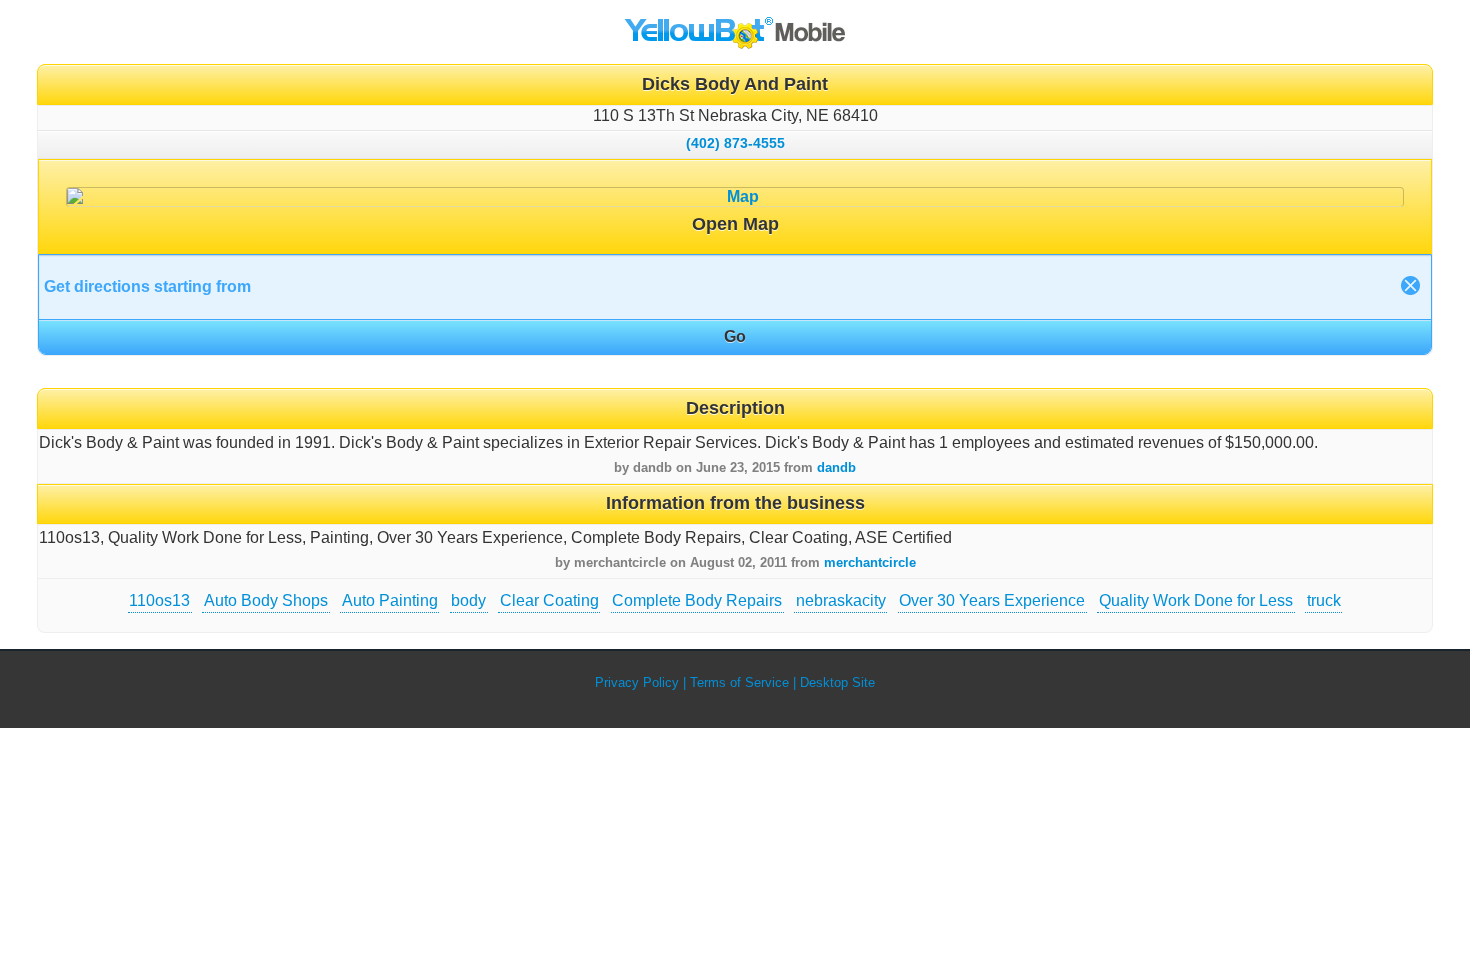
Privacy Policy (637, 682)
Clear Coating (549, 600)
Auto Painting (390, 600)
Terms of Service (739, 682)
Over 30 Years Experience (992, 600)
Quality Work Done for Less (1196, 600)
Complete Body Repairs (697, 600)
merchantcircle (870, 562)
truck (1324, 600)
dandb (836, 467)
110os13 (159, 600)
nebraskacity (841, 600)
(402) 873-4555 (735, 143)
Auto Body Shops (266, 600)
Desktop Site (837, 682)
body (468, 600)
